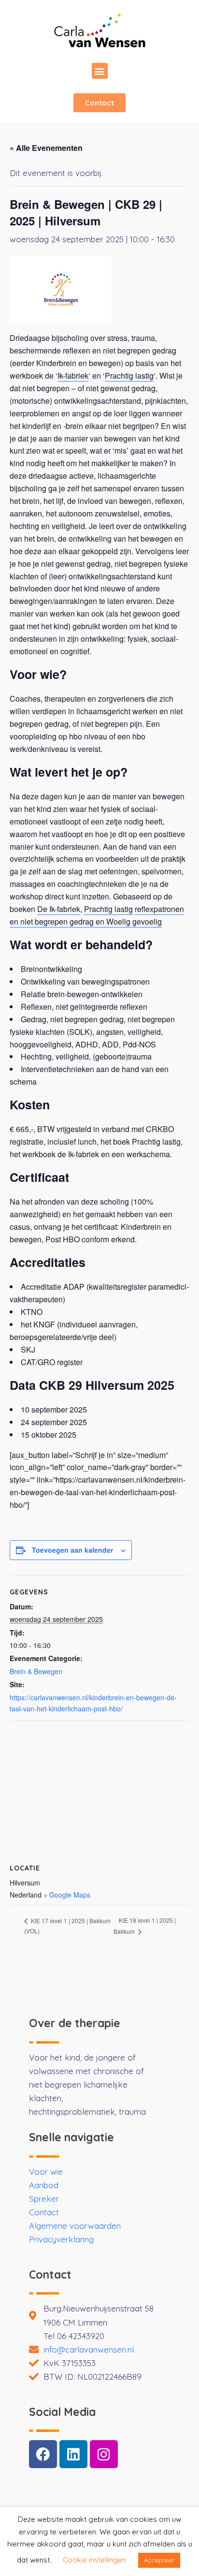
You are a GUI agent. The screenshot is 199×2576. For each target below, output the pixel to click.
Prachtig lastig (129, 375)
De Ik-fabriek (59, 909)
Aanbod (44, 2185)
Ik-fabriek (73, 375)
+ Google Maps (67, 1895)
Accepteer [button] (159, 2560)
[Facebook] (43, 2454)
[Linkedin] (73, 2454)
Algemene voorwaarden (75, 2226)
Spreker (44, 2199)
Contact (44, 2212)
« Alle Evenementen (46, 148)
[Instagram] (104, 2454)
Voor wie (46, 2171)
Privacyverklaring (61, 2239)
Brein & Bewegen (36, 1671)
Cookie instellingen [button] (94, 2560)
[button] (100, 71)
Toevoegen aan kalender (72, 1550)
